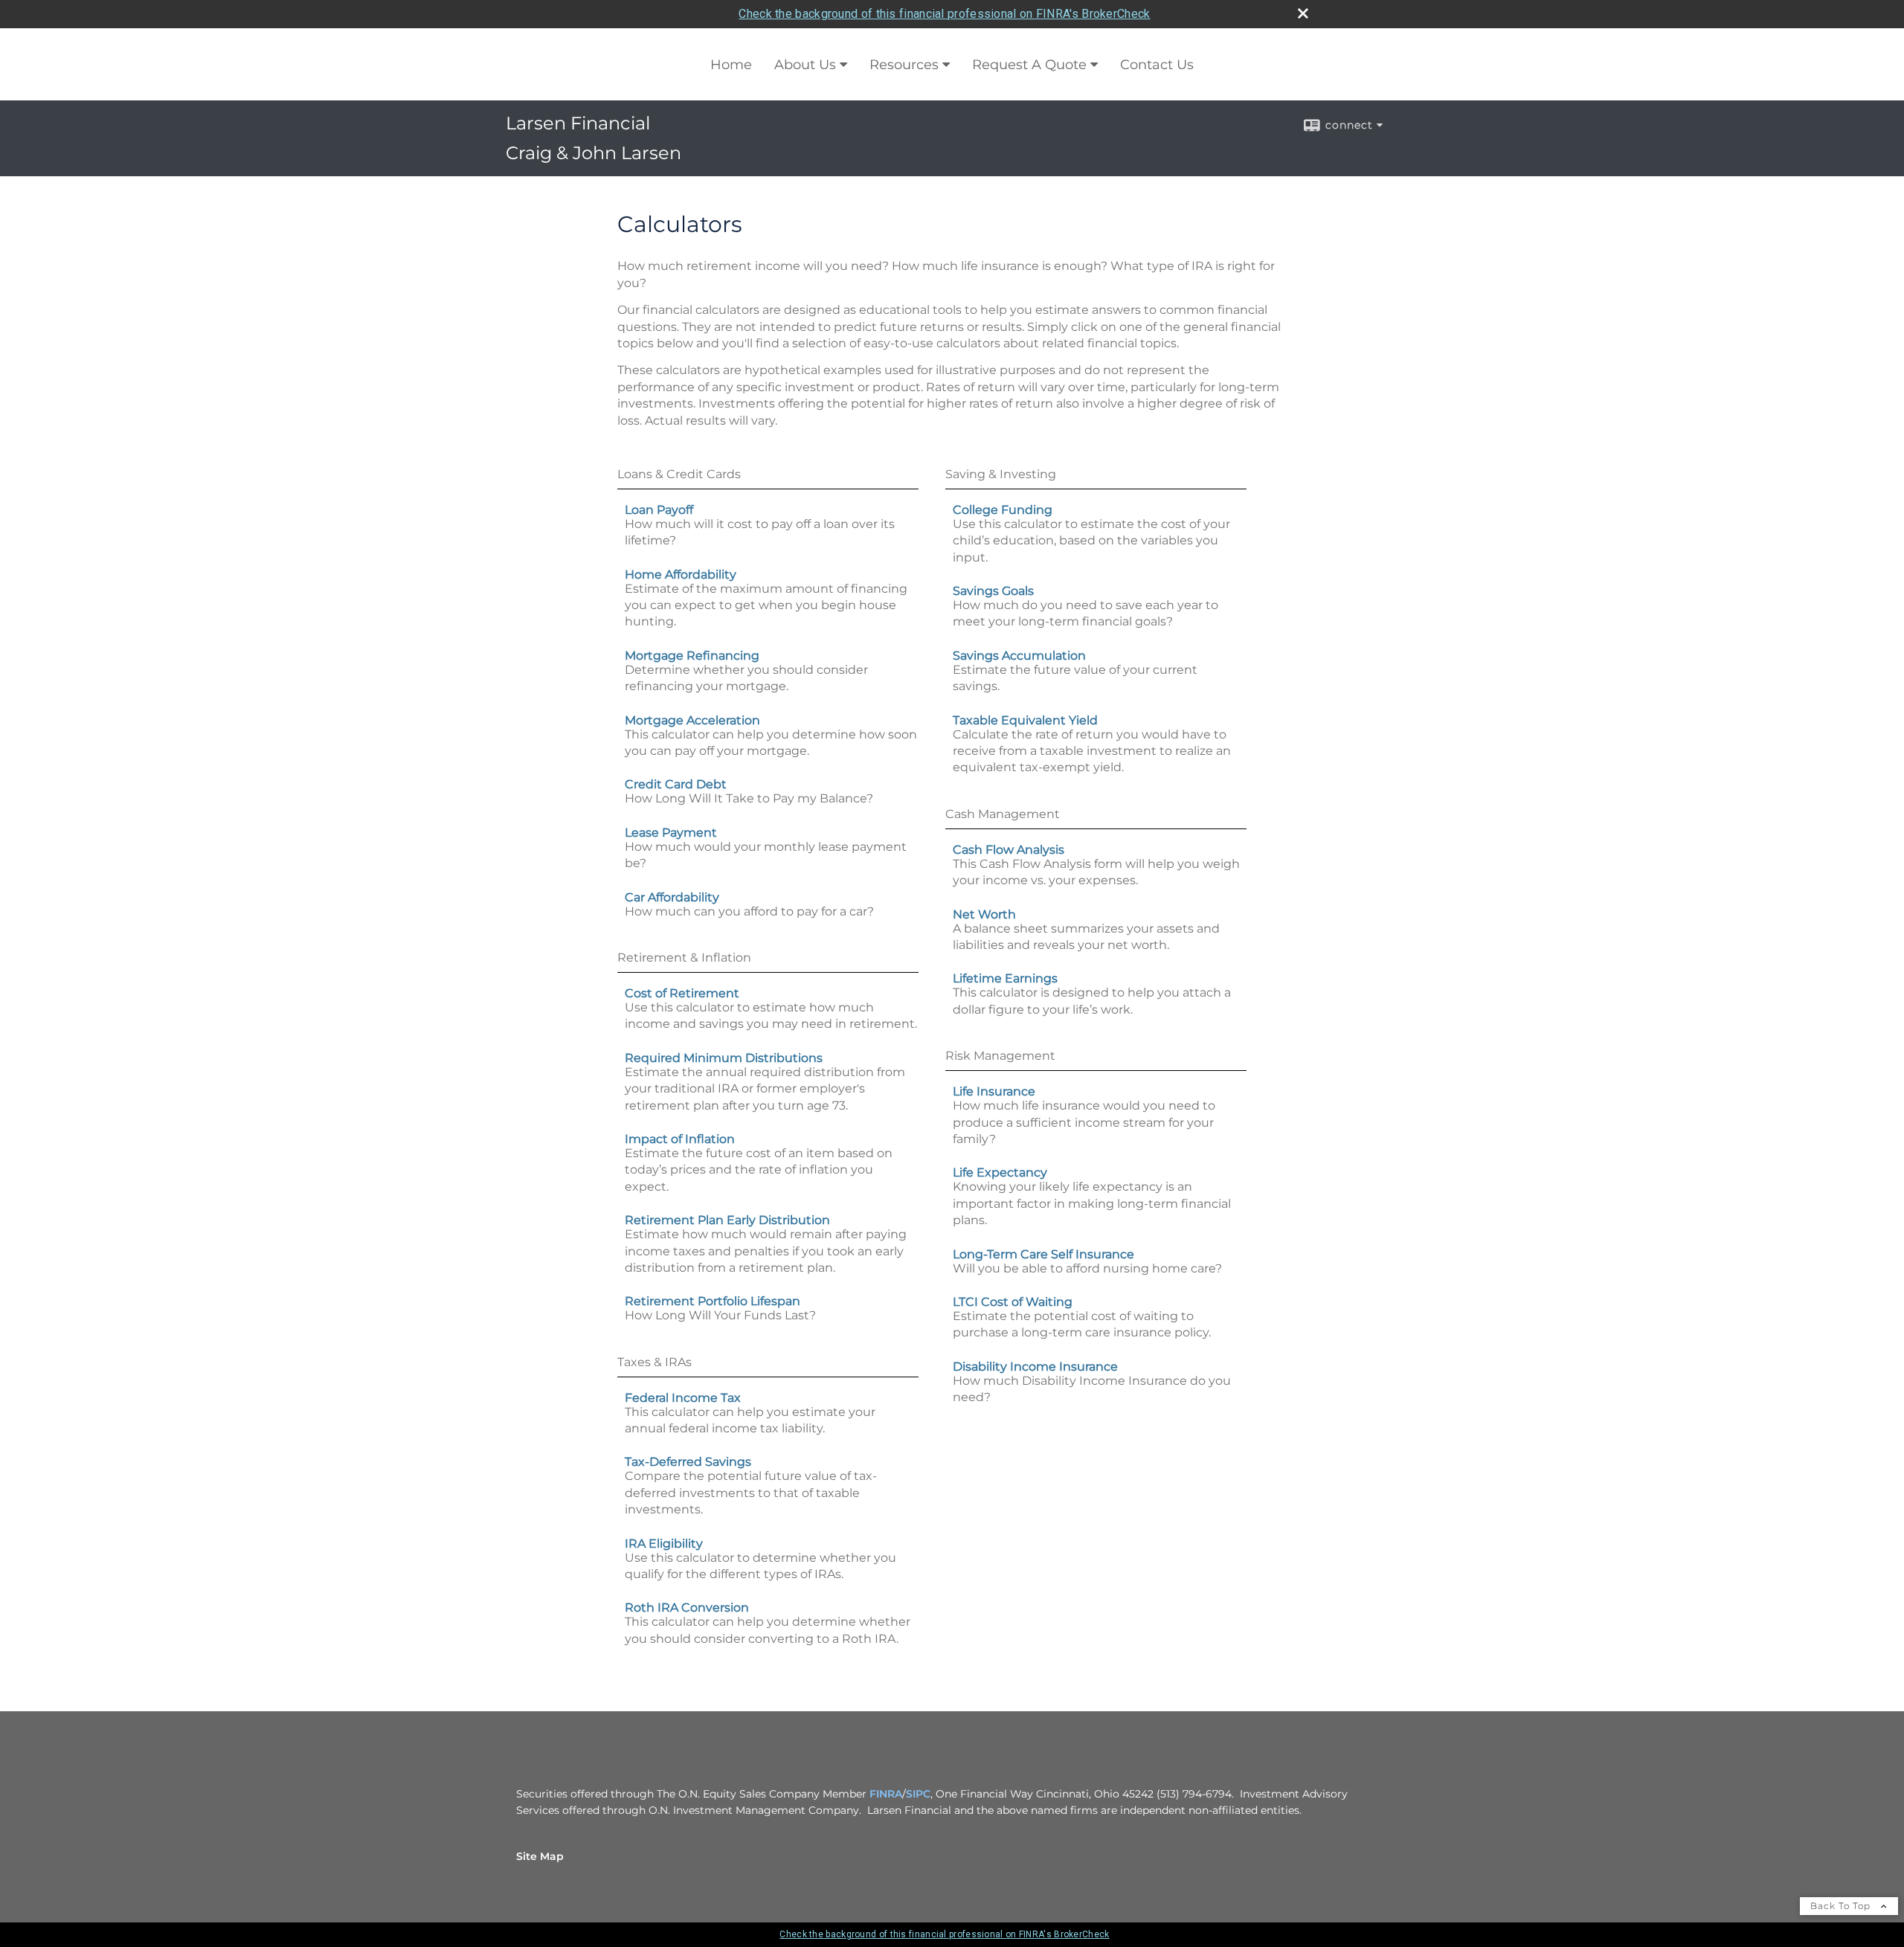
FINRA (886, 1794)
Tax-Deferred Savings (688, 1462)
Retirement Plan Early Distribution (727, 1220)
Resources (904, 65)
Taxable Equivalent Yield (1025, 720)
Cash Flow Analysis (1009, 850)
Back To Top (1842, 1906)
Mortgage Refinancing (692, 656)
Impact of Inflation (680, 1139)
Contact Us (1157, 65)
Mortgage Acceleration (692, 720)
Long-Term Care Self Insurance (1043, 1254)
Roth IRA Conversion (687, 1608)
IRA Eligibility (664, 1544)
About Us (805, 65)
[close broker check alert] (1303, 13)
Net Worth (984, 914)
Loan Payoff (659, 510)
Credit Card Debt (676, 784)
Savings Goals (993, 591)
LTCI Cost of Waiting (1013, 1302)
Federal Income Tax (683, 1398)
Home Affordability (681, 575)
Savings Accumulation (1019, 656)
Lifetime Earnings (1005, 978)
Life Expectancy (1000, 1172)
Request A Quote (1029, 65)
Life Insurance (994, 1091)
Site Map (540, 1856)
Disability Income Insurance (1035, 1367)
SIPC (918, 1794)
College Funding (1003, 510)
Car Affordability (672, 897)
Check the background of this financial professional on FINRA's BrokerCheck (944, 14)
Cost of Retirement (682, 993)
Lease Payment (671, 833)
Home (731, 65)
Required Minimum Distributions (724, 1058)
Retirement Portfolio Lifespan (713, 1301)
